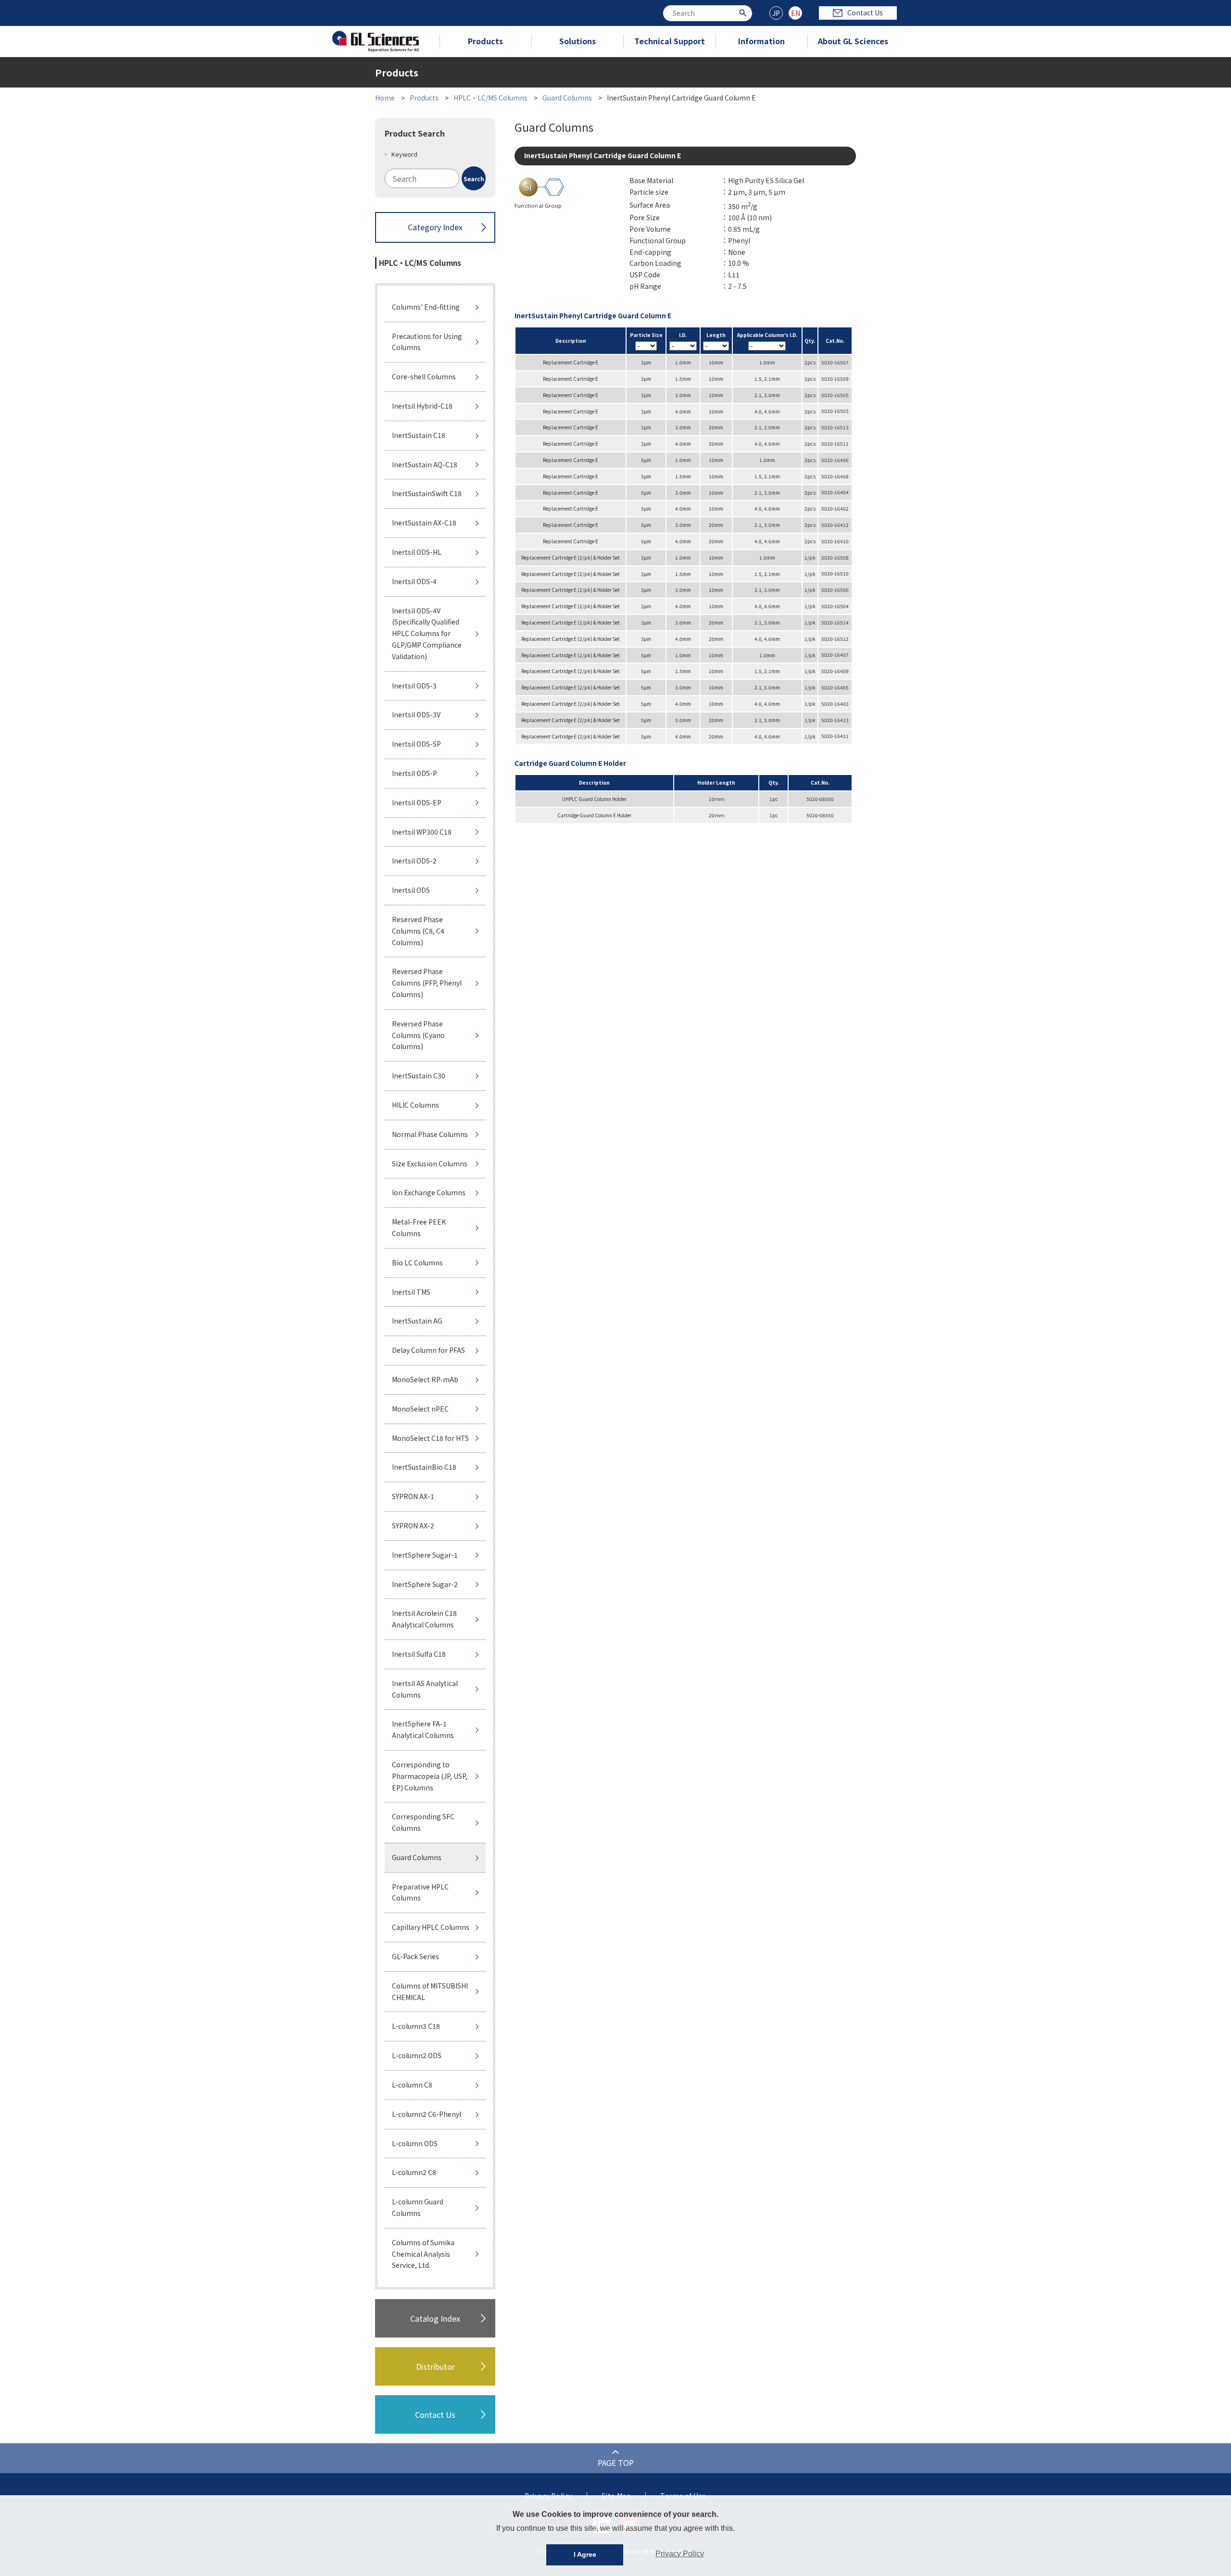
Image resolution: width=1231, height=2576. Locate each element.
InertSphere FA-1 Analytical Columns (423, 1729)
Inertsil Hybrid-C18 (422, 406)
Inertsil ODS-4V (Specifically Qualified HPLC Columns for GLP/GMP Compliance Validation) (427, 633)
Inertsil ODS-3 (414, 686)
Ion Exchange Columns (429, 1192)
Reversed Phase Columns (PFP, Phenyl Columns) (427, 983)
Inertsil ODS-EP (417, 802)
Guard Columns (567, 98)
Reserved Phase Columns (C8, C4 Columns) (418, 931)
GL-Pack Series (415, 1956)
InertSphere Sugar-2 (425, 1584)
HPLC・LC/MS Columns (490, 98)
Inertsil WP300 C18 (422, 832)
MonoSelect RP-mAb (425, 1379)
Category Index (435, 227)
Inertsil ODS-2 (414, 861)
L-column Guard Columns (418, 2207)
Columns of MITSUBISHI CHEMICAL (430, 1991)
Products (485, 41)
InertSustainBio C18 (424, 1467)
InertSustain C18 (419, 435)
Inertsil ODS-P (415, 773)
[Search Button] (744, 12)
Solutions (578, 41)
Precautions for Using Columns (427, 342)
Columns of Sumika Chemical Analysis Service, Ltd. (423, 2254)
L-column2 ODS (417, 2055)
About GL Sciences (853, 41)
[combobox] (708, 13)
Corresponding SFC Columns (423, 1822)
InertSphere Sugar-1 (425, 1555)
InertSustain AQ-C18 (425, 464)
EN (796, 13)
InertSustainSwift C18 (427, 493)
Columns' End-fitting (426, 307)
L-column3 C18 (416, 2026)
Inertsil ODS (411, 890)
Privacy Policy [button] (680, 2554)
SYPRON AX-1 (413, 1496)
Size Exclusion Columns (430, 1163)
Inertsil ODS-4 (414, 581)
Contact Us (865, 13)
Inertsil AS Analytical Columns (425, 1689)
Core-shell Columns (424, 376)
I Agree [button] (585, 2554)
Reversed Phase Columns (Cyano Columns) (418, 1035)
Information (761, 41)
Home (385, 98)
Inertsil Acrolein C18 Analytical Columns (424, 1619)
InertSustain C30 (419, 1075)
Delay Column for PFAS (428, 1350)
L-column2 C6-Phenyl (427, 2114)
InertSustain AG (417, 1321)
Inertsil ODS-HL (417, 552)
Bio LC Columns (417, 1263)
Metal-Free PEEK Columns (419, 1227)
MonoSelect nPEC (420, 1409)
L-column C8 (412, 2085)
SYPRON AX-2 (413, 1526)
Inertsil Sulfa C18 (419, 1654)
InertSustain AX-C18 (424, 523)
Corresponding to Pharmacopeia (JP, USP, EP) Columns (430, 1776)
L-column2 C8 (414, 2172)
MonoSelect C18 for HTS (430, 1438)
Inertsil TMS (411, 1292)
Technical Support (670, 41)
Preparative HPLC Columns (420, 1892)
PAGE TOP (616, 2463)
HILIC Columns (415, 1105)
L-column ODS (415, 2143)
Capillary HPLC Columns (431, 1927)
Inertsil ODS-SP (416, 744)
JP (776, 13)
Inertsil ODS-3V (416, 714)
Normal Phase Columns (430, 1134)
